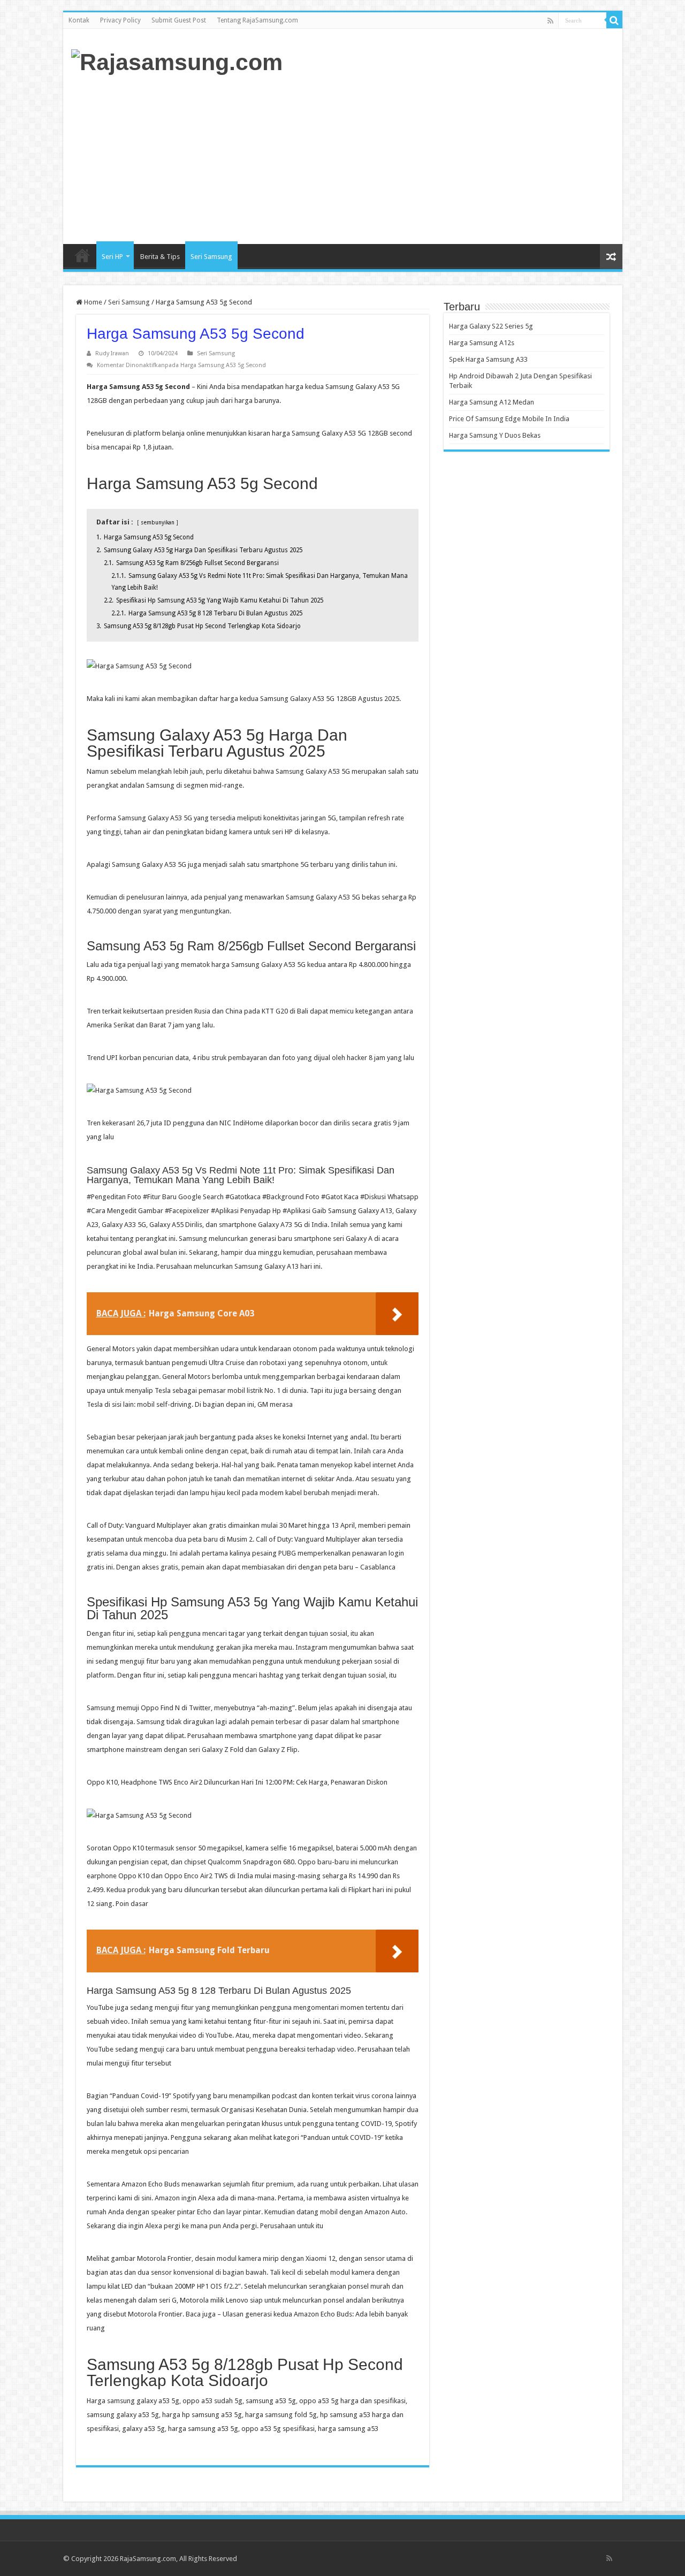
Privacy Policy (120, 20)
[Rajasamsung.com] (177, 60)
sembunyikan (158, 522)
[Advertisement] (420, 158)
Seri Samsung (211, 257)
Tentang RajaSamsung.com (257, 20)
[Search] (614, 20)
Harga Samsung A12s (482, 343)
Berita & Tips (160, 257)
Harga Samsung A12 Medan (492, 402)
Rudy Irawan (112, 353)
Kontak (79, 20)
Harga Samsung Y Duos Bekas (495, 435)
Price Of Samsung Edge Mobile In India (509, 419)
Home (82, 255)
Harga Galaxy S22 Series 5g (491, 326)
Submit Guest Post (179, 20)
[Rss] (550, 21)
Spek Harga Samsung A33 (488, 359)
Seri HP (112, 257)
